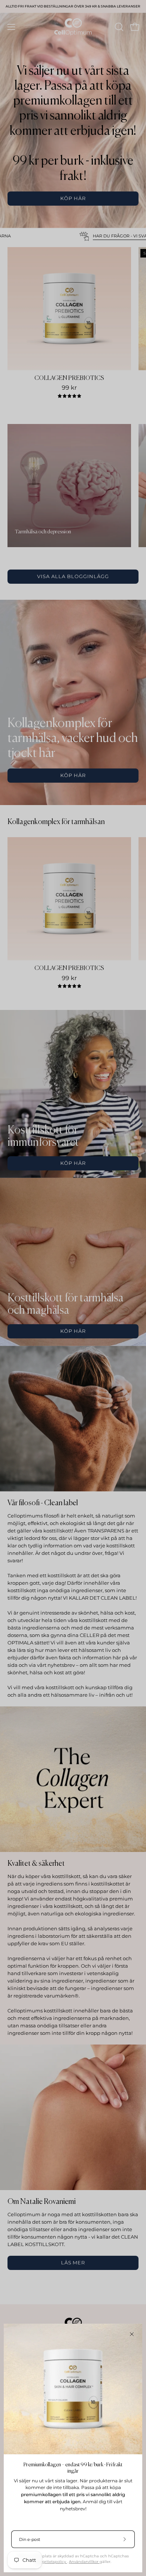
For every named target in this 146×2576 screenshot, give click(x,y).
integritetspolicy (51, 2562)
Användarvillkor (84, 2562)
